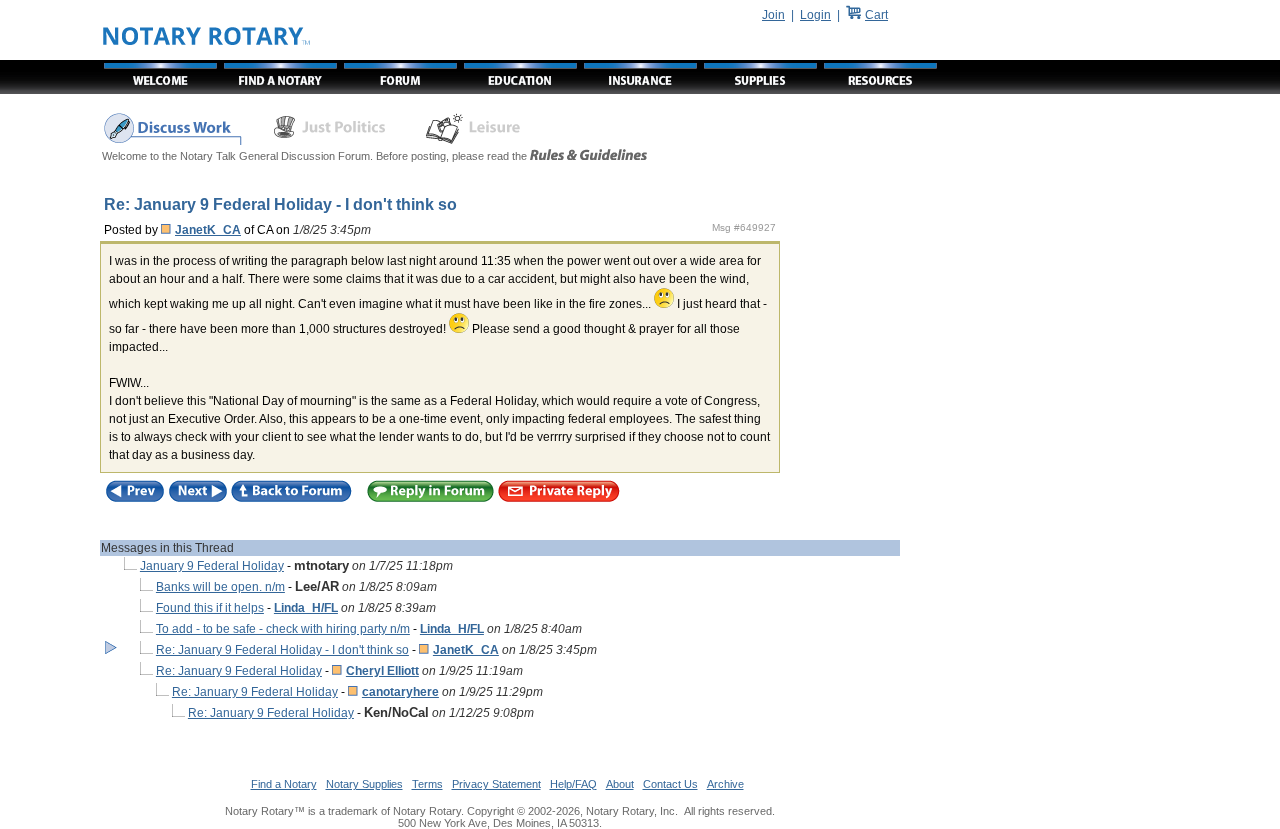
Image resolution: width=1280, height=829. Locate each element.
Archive (725, 784)
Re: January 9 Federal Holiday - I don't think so (282, 650)
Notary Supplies (364, 784)
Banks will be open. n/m (220, 587)
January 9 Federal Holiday (212, 566)
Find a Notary (284, 784)
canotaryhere (400, 692)
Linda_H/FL (306, 608)
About (620, 784)
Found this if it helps (210, 608)
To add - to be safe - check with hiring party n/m (283, 629)
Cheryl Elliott (382, 671)
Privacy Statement (496, 784)
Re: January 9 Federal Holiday (239, 671)
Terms (427, 784)
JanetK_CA (208, 230)
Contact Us (670, 784)
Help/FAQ (573, 784)
